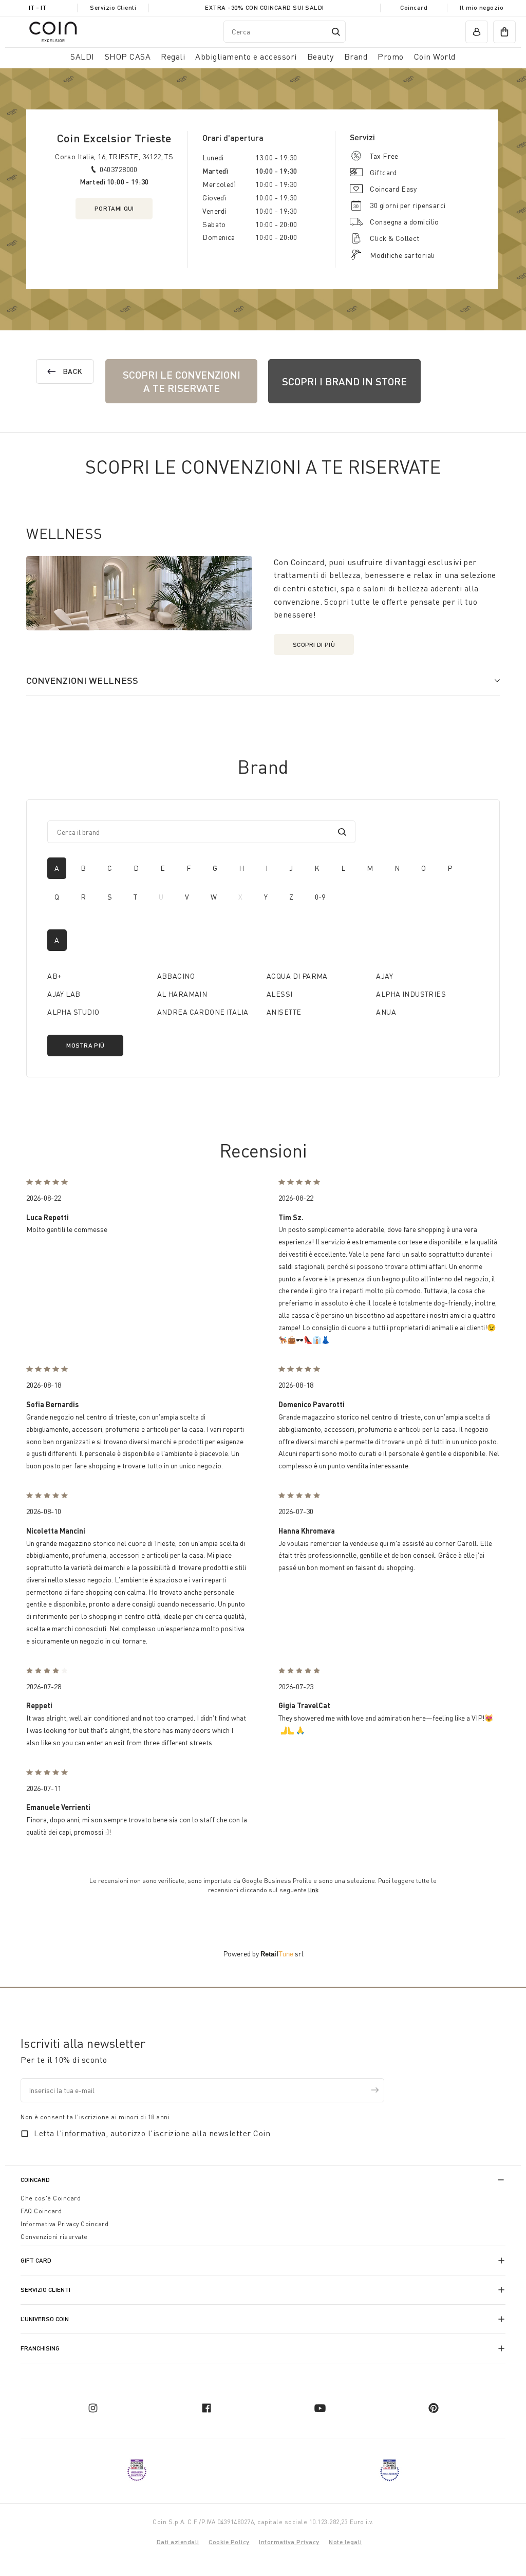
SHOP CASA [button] (128, 57)
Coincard (414, 7)
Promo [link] (391, 57)
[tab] (57, 868)
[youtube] (320, 2408)
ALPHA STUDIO (73, 1012)
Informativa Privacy (289, 2542)
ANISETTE (284, 1012)
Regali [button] (173, 57)
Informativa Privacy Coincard (64, 2224)
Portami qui (114, 208)
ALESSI (280, 994)
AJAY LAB (64, 994)
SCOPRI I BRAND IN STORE (344, 381)
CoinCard (35, 2180)
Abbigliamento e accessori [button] (246, 57)
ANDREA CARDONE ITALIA (203, 1012)
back (72, 371)
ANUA (386, 1012)
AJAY (384, 976)
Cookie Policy (229, 2542)
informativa (84, 2133)
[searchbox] (194, 832)
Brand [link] (356, 57)
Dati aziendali (178, 2542)
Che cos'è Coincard (51, 2198)
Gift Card (36, 2260)
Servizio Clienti (113, 7)
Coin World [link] (435, 57)
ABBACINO (176, 976)
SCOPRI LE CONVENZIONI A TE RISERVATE (182, 381)
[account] (477, 32)
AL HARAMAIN (182, 994)
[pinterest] (434, 2408)
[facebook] (206, 2408)
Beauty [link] (321, 57)
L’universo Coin (45, 2319)
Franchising (40, 2348)
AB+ (54, 976)
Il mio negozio (482, 7)
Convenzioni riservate (54, 2237)
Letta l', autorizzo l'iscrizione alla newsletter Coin (152, 2133)
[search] (342, 832)
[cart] (504, 32)
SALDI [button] (82, 57)
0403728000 (119, 169)
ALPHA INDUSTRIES (411, 994)
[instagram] (93, 2408)
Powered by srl (263, 1954)
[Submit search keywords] (336, 32)
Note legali (345, 2542)
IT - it (37, 7)
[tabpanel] (263, 993)
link (313, 1890)
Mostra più (85, 1045)
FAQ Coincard (41, 2211)
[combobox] (285, 32)
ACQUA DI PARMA (297, 976)
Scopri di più (314, 645)
